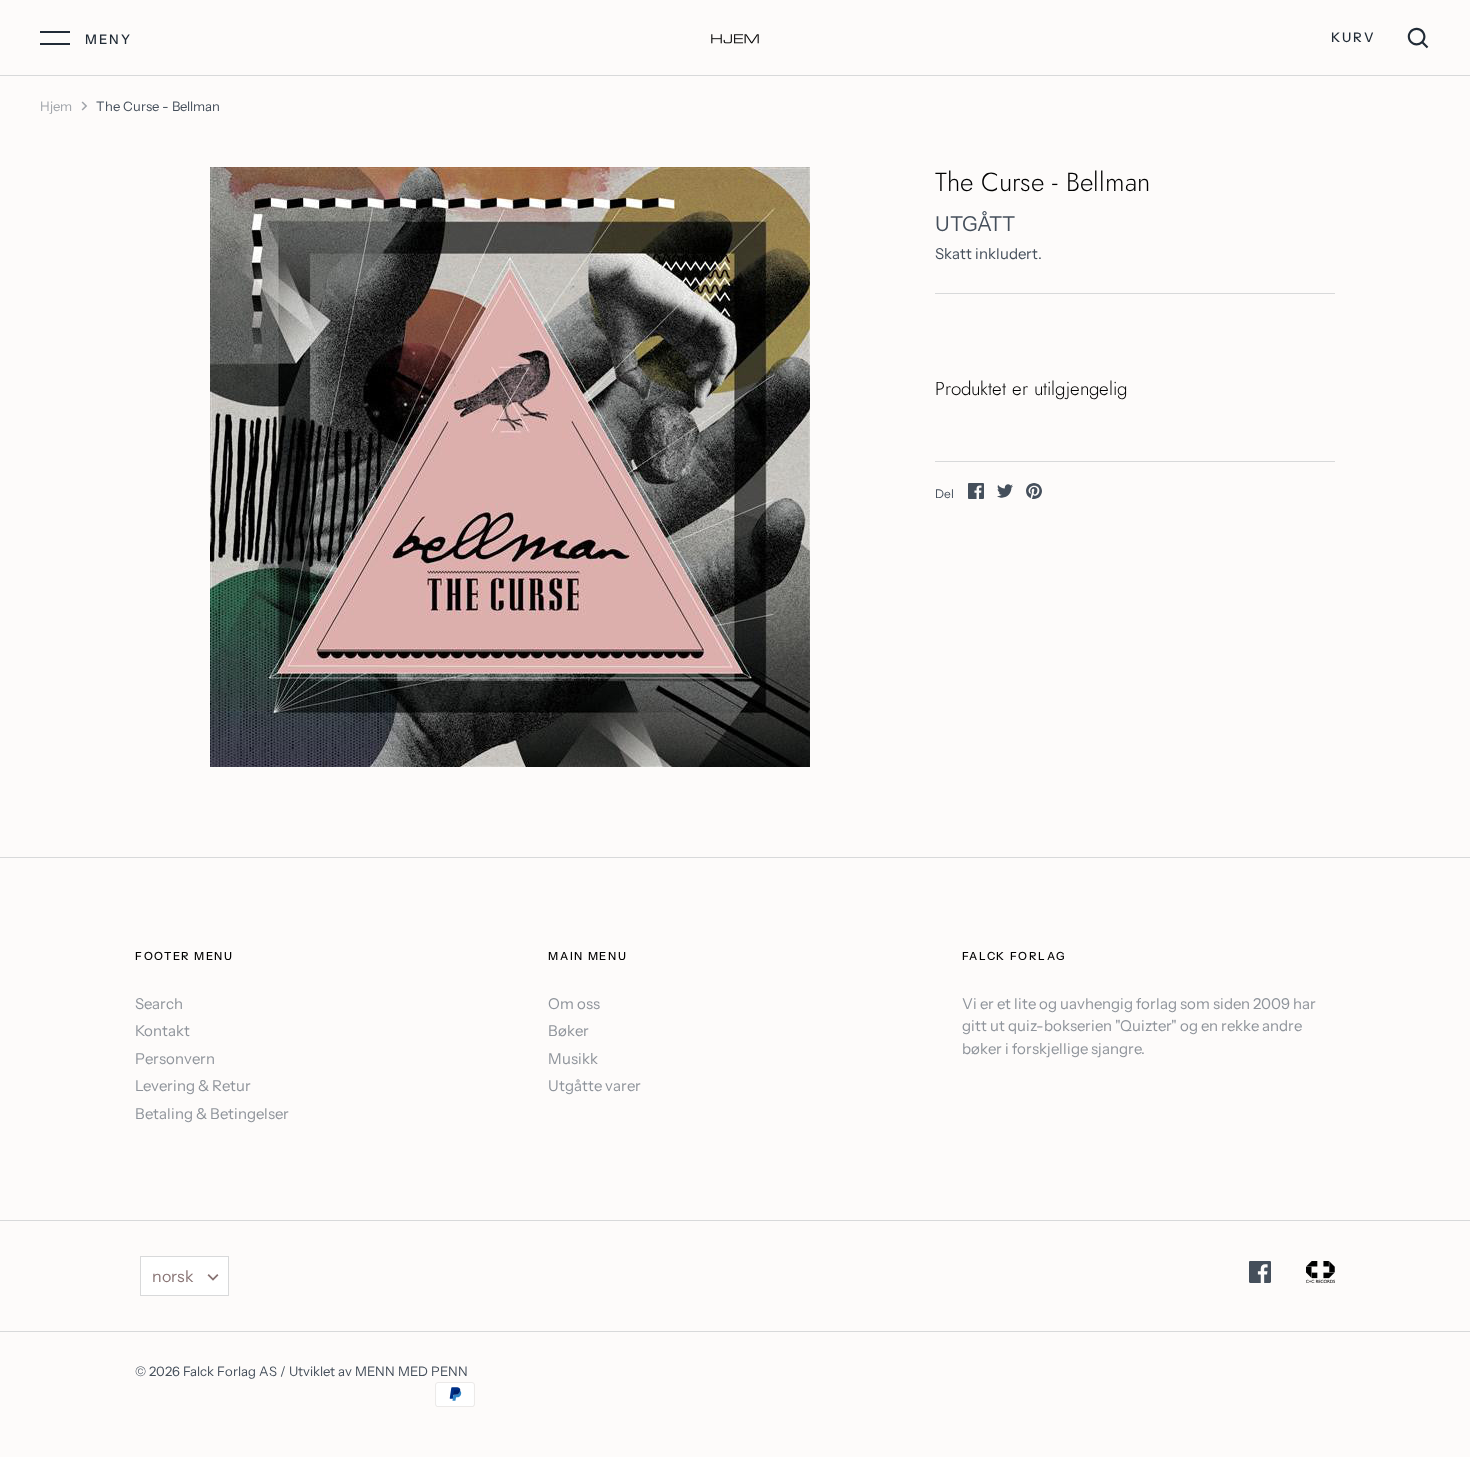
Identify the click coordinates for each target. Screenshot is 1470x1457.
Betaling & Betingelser (212, 1113)
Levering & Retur (193, 1085)
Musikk (573, 1058)
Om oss (574, 1003)
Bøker (568, 1030)
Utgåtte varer (594, 1085)
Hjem (56, 106)
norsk (173, 1276)
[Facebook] (1260, 1275)
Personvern (175, 1058)
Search (159, 1003)
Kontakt (162, 1030)
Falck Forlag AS (230, 1371)
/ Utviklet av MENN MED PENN (374, 1371)
